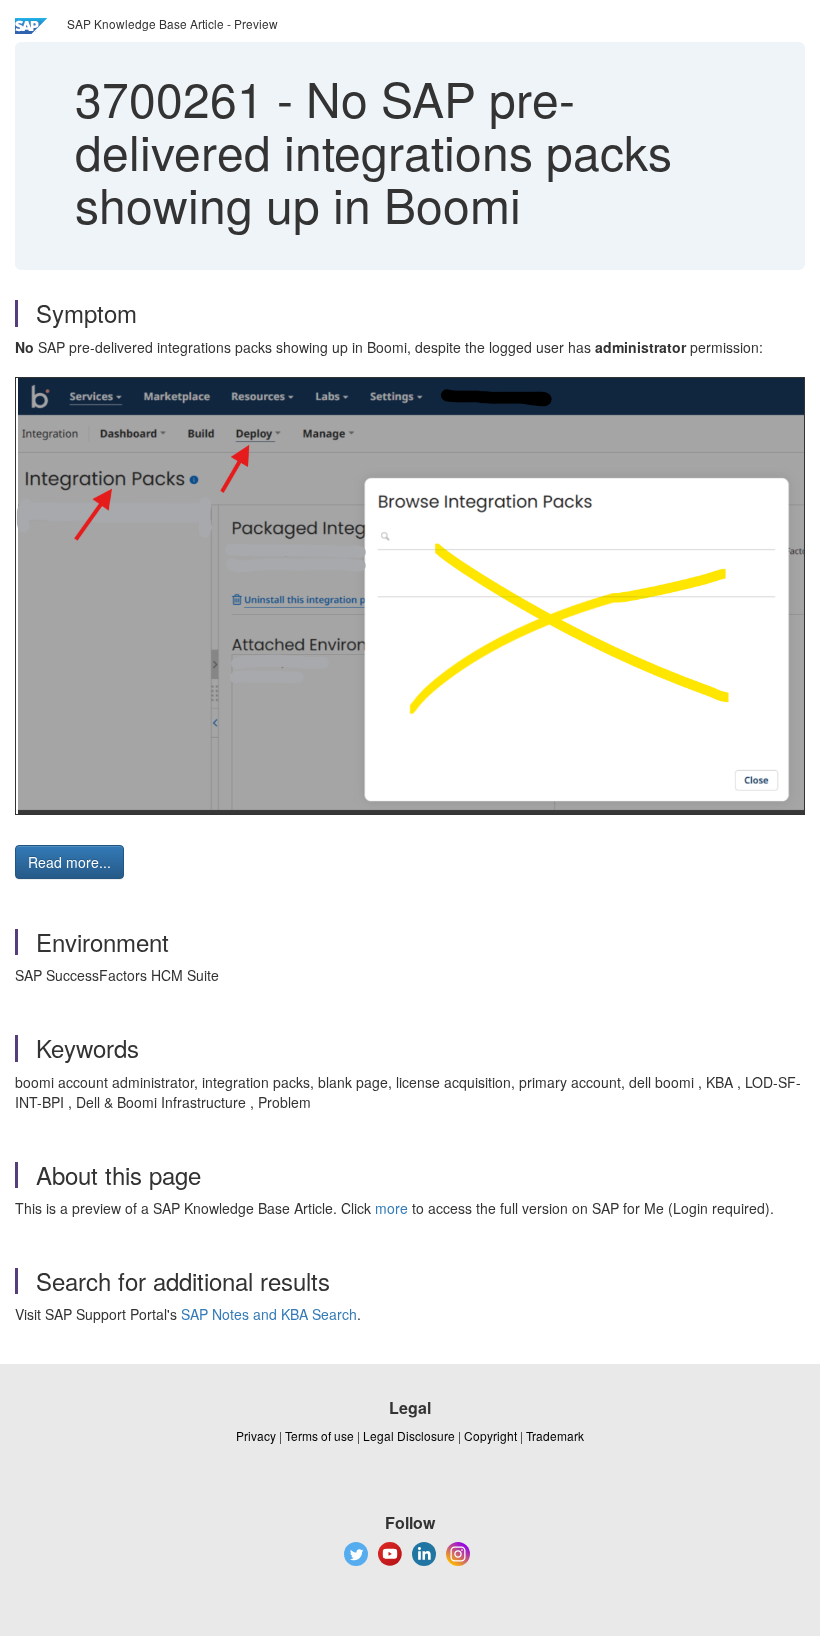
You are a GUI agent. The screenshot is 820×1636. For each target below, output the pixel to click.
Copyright (490, 1435)
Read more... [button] (69, 862)
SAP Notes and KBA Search (269, 1314)
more (391, 1208)
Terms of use (319, 1435)
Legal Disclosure (409, 1435)
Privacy (256, 1435)
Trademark (555, 1435)
